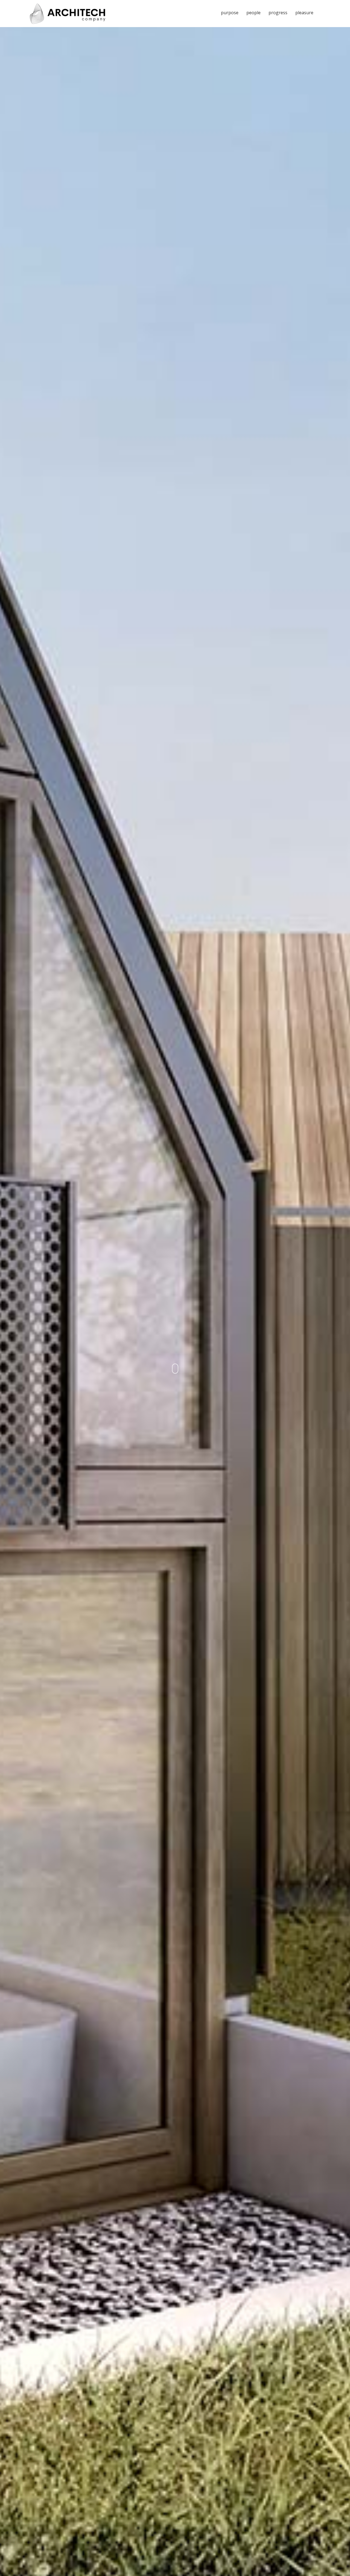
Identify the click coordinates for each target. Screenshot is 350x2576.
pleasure (304, 13)
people (253, 13)
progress (278, 13)
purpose (230, 13)
